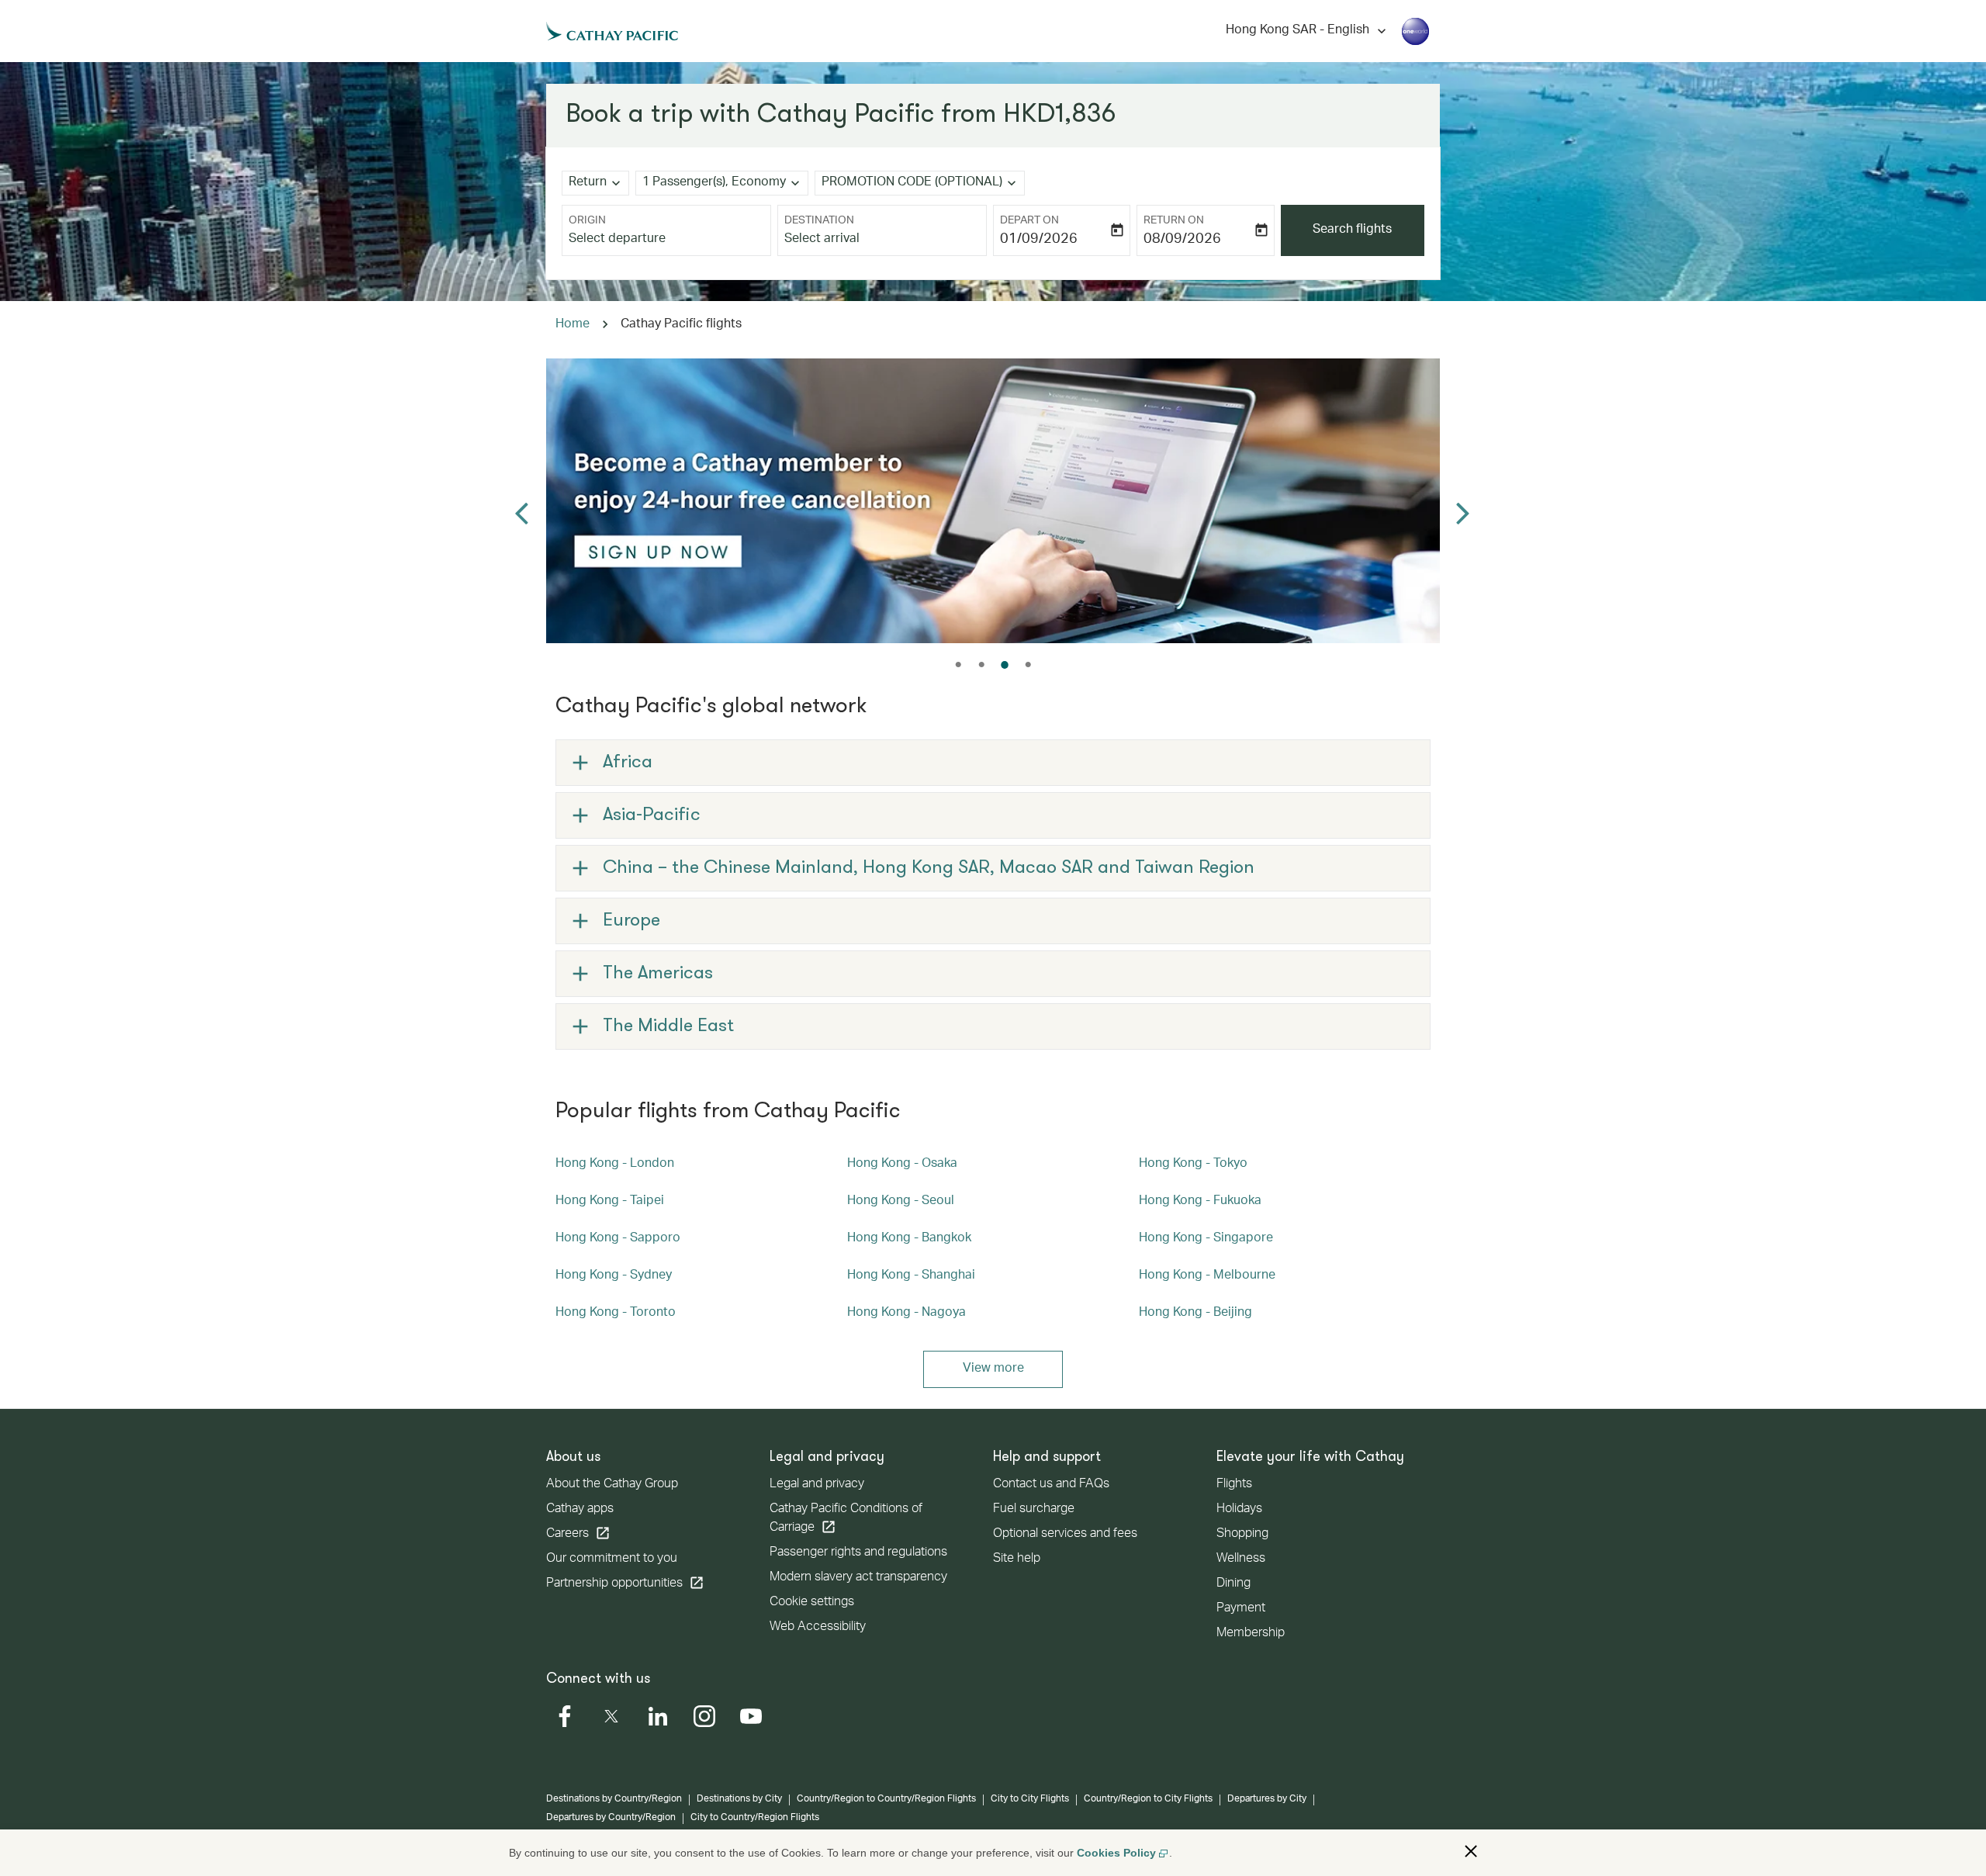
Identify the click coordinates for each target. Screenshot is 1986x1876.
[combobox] (666, 240)
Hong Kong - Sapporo (618, 1239)
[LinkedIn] (658, 1716)
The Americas (658, 974)
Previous (522, 501)
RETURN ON (1174, 221)
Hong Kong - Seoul (901, 1202)
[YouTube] (751, 1716)
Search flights (1352, 230)
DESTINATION (819, 221)
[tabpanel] (993, 501)
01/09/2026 (1039, 240)
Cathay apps (580, 1510)
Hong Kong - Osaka (902, 1165)
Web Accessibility (818, 1628)
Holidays (1239, 1510)
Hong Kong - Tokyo (1193, 1165)
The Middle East (668, 1026)
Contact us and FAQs (1051, 1485)
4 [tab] (1028, 665)
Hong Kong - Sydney (614, 1276)
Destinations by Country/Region (614, 1799)
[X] (611, 1716)
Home (573, 325)
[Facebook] (565, 1716)
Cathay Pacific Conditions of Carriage (846, 1519)
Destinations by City (739, 1799)
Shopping (1242, 1535)
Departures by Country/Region (611, 1818)
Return (588, 183)
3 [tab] (1005, 665)
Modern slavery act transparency (858, 1578)
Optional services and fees (1065, 1535)
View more (993, 1369)
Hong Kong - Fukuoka (1200, 1202)
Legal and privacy (817, 1485)
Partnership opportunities (625, 1583)
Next (1464, 501)
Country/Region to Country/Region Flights (886, 1799)
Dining (1233, 1584)
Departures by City (1267, 1799)
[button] (1471, 1851)
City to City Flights (1030, 1799)
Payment (1241, 1609)
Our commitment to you (612, 1559)
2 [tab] (981, 665)
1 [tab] (958, 665)
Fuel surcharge (1034, 1510)
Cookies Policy (1116, 1853)
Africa (628, 763)
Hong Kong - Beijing (1195, 1314)
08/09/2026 (1182, 240)
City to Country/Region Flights (755, 1818)
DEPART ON (1029, 221)
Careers (578, 1533)
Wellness (1241, 1559)
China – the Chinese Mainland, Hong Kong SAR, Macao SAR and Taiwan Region (929, 868)
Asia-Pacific (652, 815)
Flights (1234, 1485)
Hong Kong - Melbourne (1207, 1276)
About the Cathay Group (612, 1485)
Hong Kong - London (615, 1165)
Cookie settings (812, 1603)
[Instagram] (704, 1716)
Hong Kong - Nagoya (907, 1314)
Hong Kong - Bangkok (909, 1239)
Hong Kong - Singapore (1206, 1239)
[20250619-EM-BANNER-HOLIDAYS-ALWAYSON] (993, 501)
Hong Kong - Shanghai (911, 1276)
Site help (1017, 1559)
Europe (631, 921)
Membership (1251, 1634)
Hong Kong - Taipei (610, 1202)
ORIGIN (587, 221)
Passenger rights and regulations (858, 1553)
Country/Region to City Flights (1148, 1799)
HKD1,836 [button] (1059, 115)
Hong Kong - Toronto (616, 1314)
